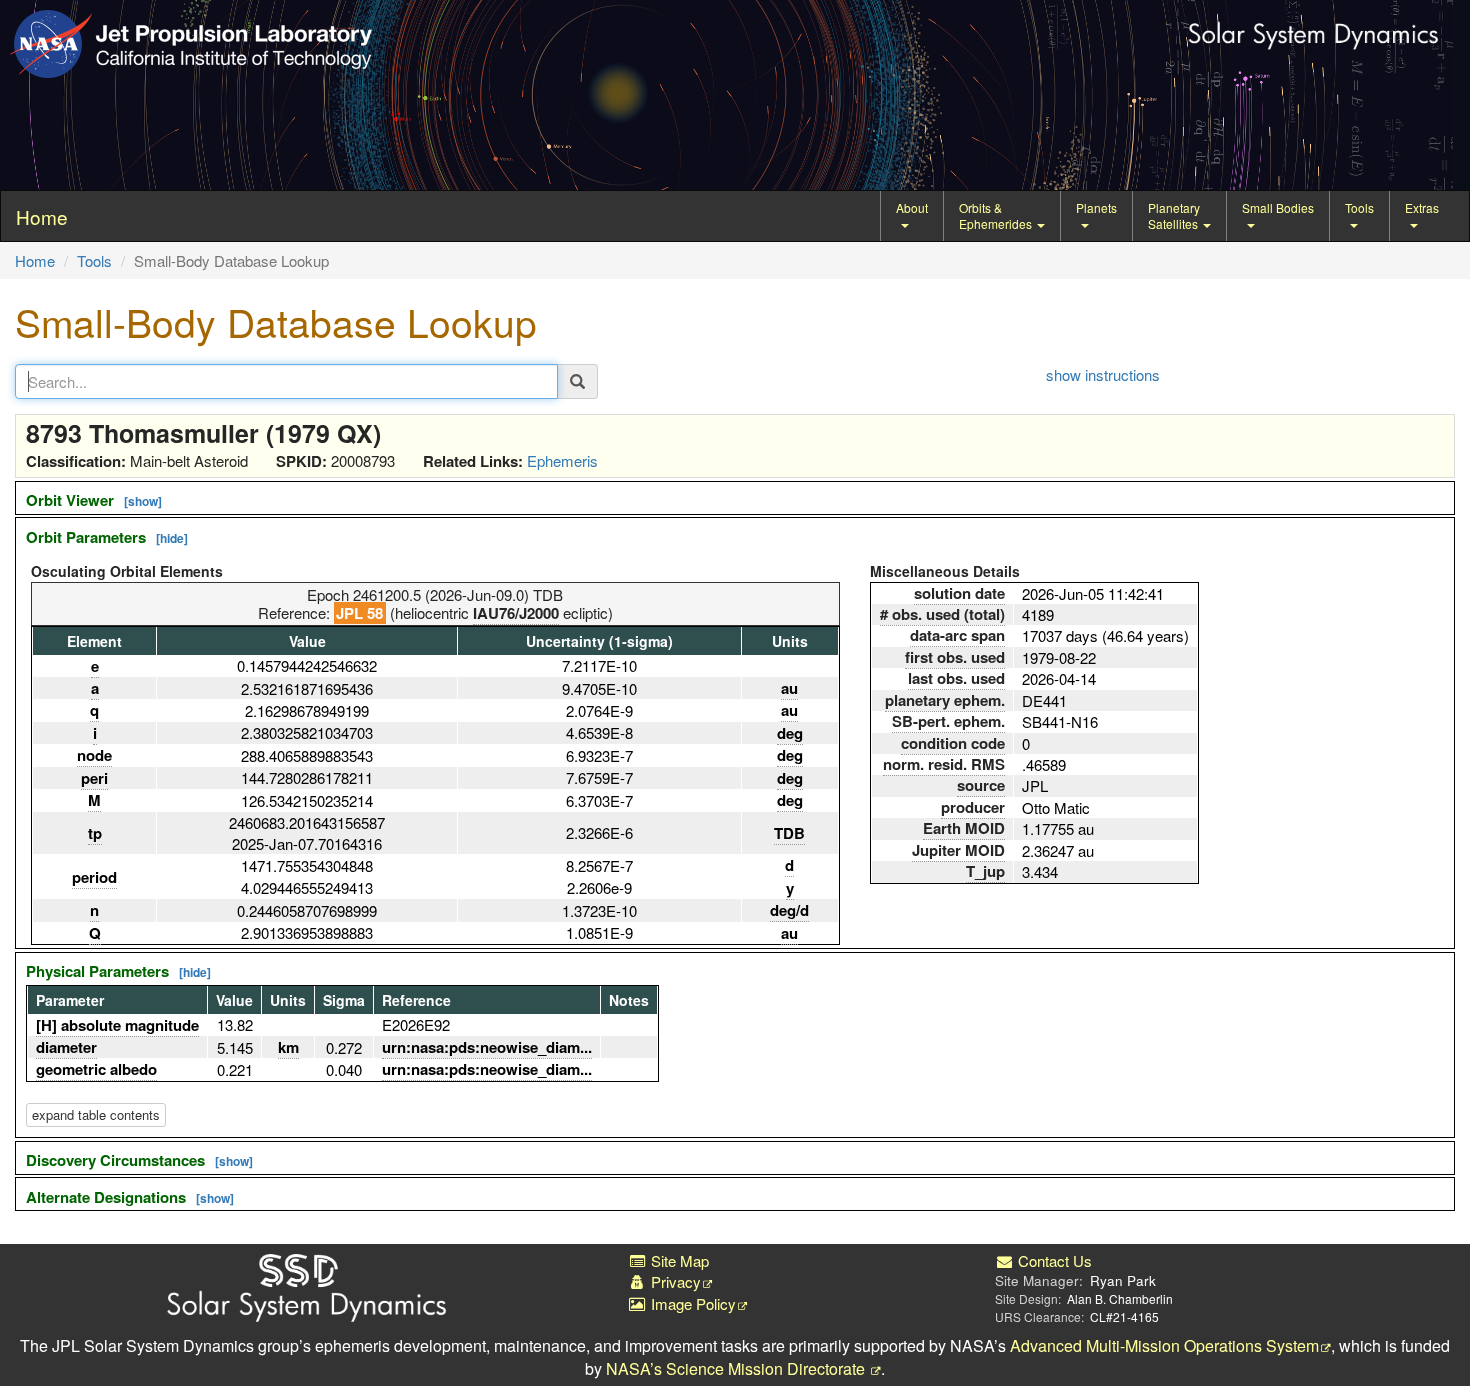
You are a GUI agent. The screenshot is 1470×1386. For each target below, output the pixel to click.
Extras (1422, 207)
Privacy (674, 1281)
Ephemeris (562, 460)
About (912, 207)
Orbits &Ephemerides (997, 215)
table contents (96, 1114)
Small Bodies (1278, 207)
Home (35, 260)
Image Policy (691, 1303)
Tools (1359, 207)
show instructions (1103, 374)
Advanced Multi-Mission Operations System (1164, 1345)
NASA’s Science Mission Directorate (737, 1368)
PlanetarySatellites (1174, 215)
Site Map (678, 1260)
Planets (1096, 207)
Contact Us (1053, 1260)
